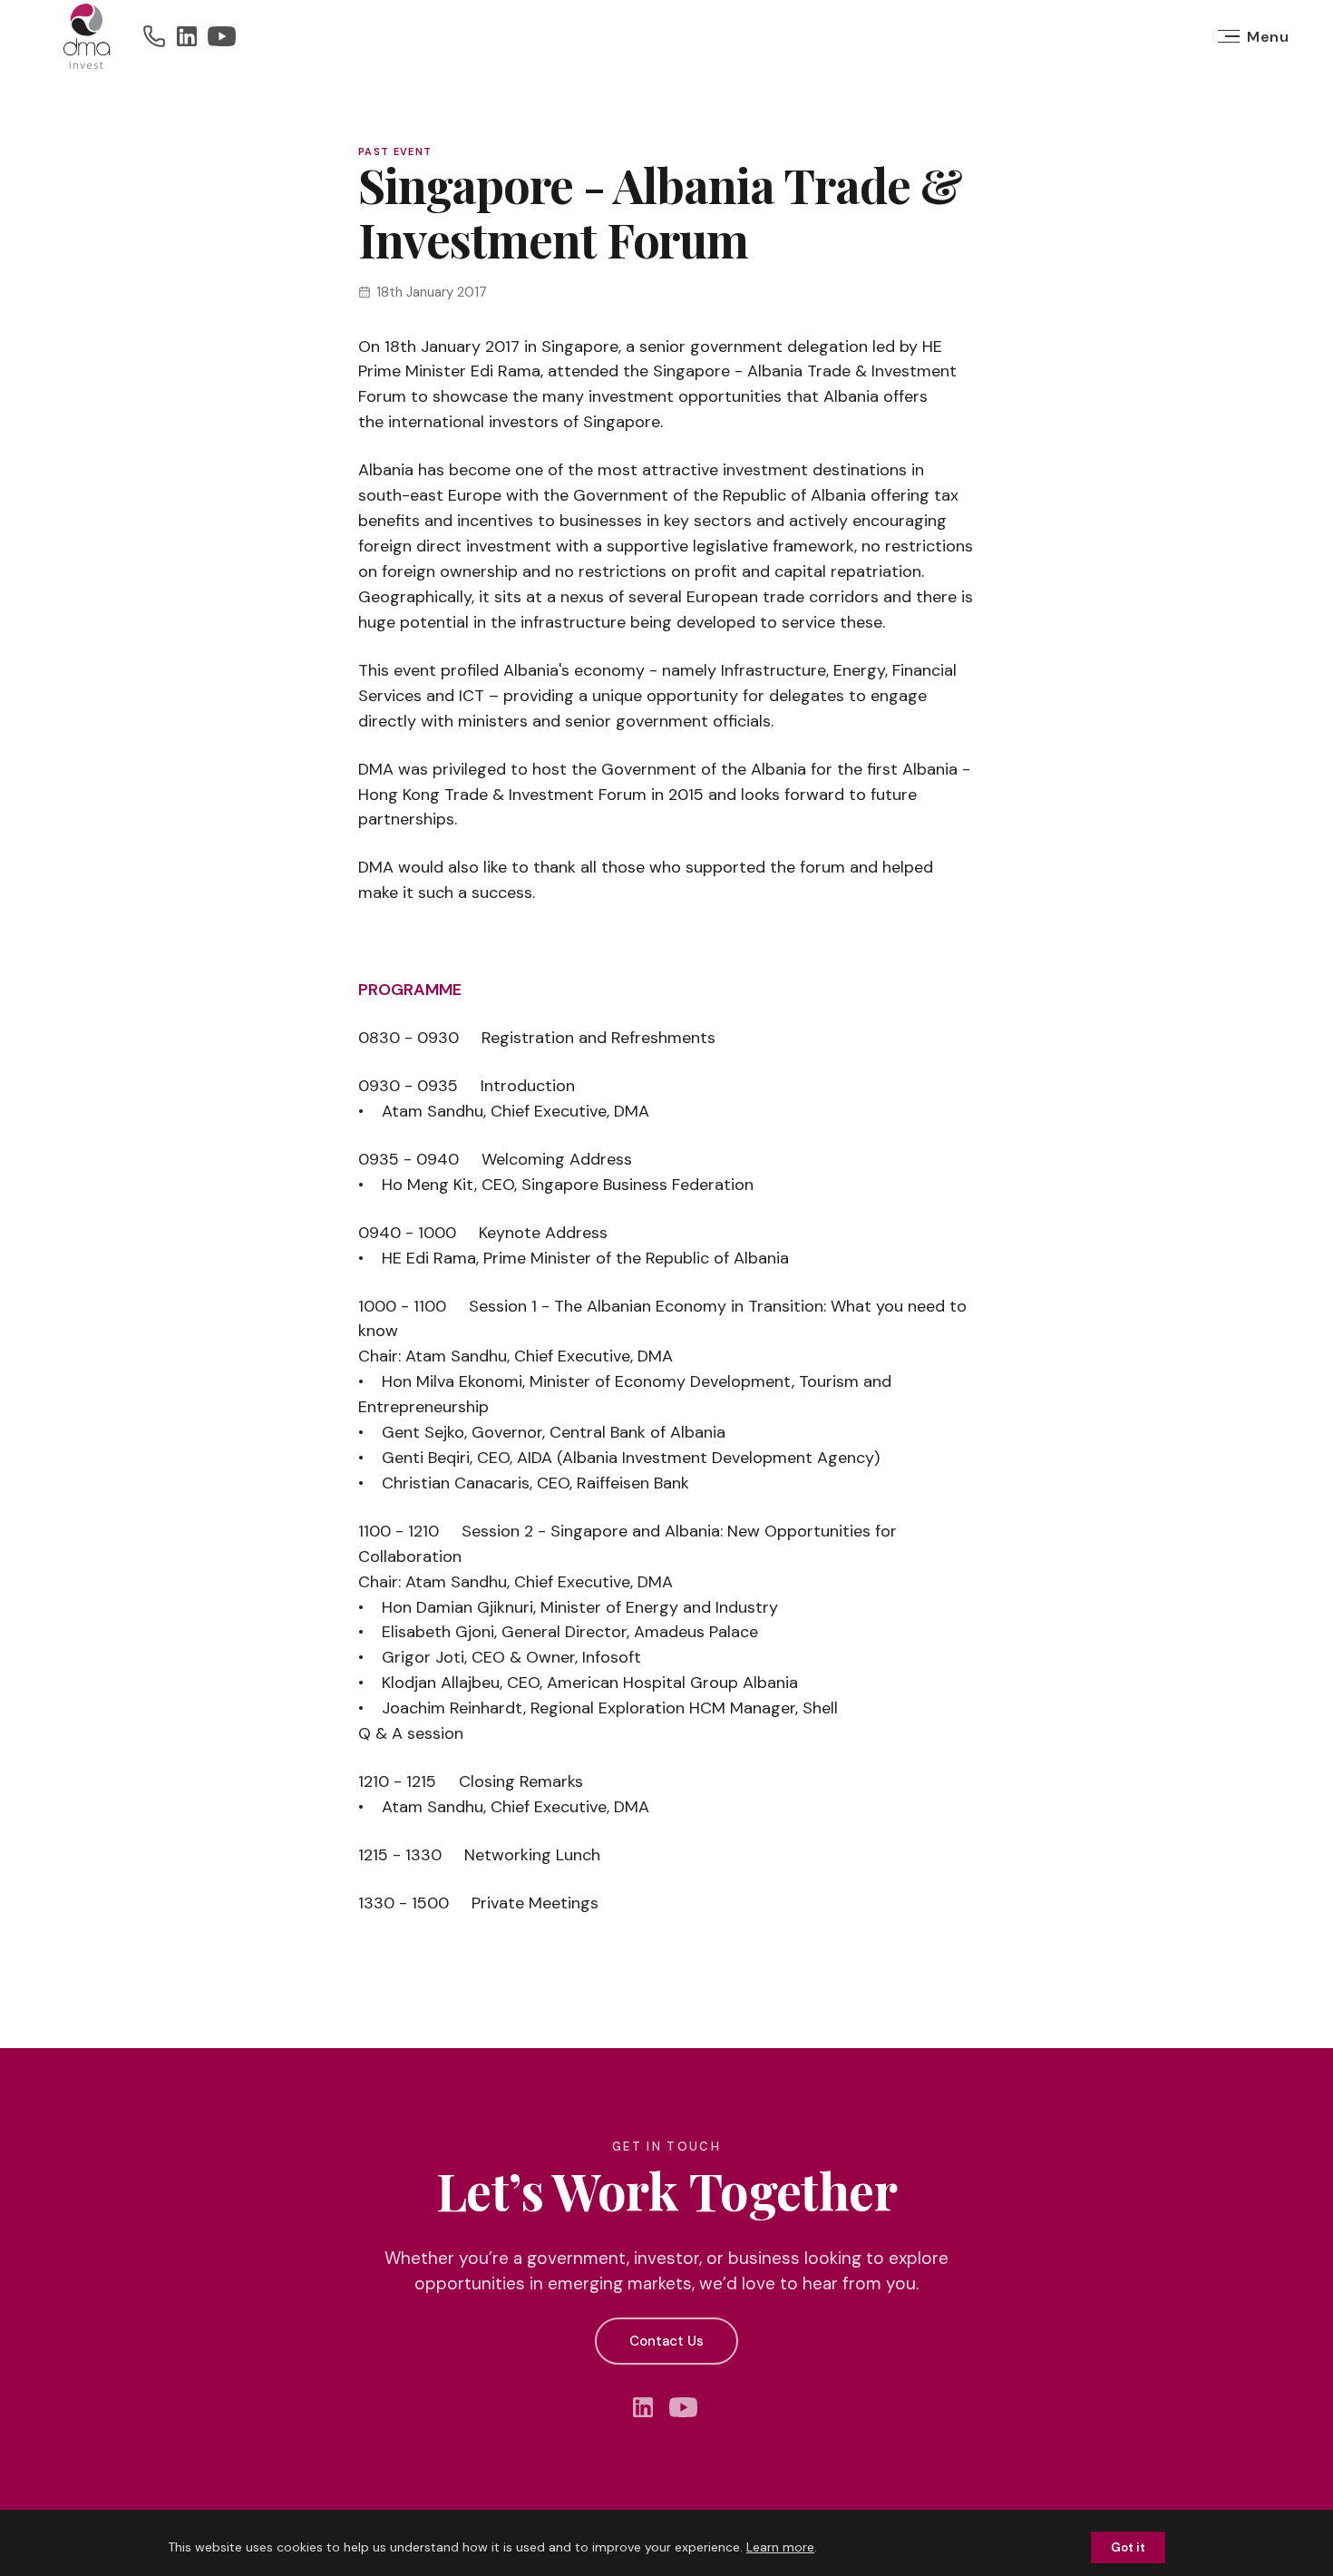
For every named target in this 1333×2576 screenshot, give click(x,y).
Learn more (780, 2547)
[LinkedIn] (187, 36)
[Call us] (154, 36)
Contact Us (666, 2341)
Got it (1128, 2547)
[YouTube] (222, 36)
